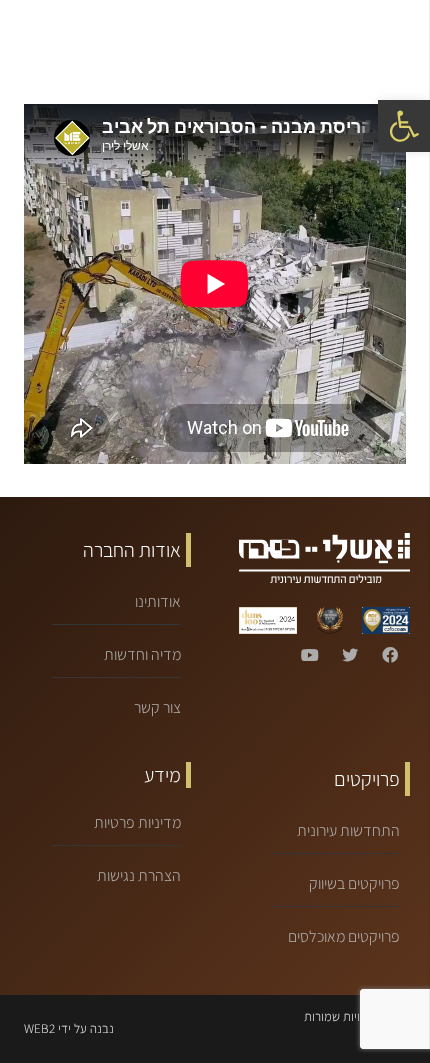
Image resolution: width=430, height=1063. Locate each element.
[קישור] (88, 41)
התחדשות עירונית (348, 830)
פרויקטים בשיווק (354, 883)
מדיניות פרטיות (137, 822)
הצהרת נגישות (139, 875)
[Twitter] (350, 655)
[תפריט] (400, 41)
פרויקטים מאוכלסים (344, 936)
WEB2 (39, 1028)
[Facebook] (390, 655)
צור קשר (157, 707)
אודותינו (158, 601)
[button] (404, 126)
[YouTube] (310, 655)
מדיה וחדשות (142, 654)
